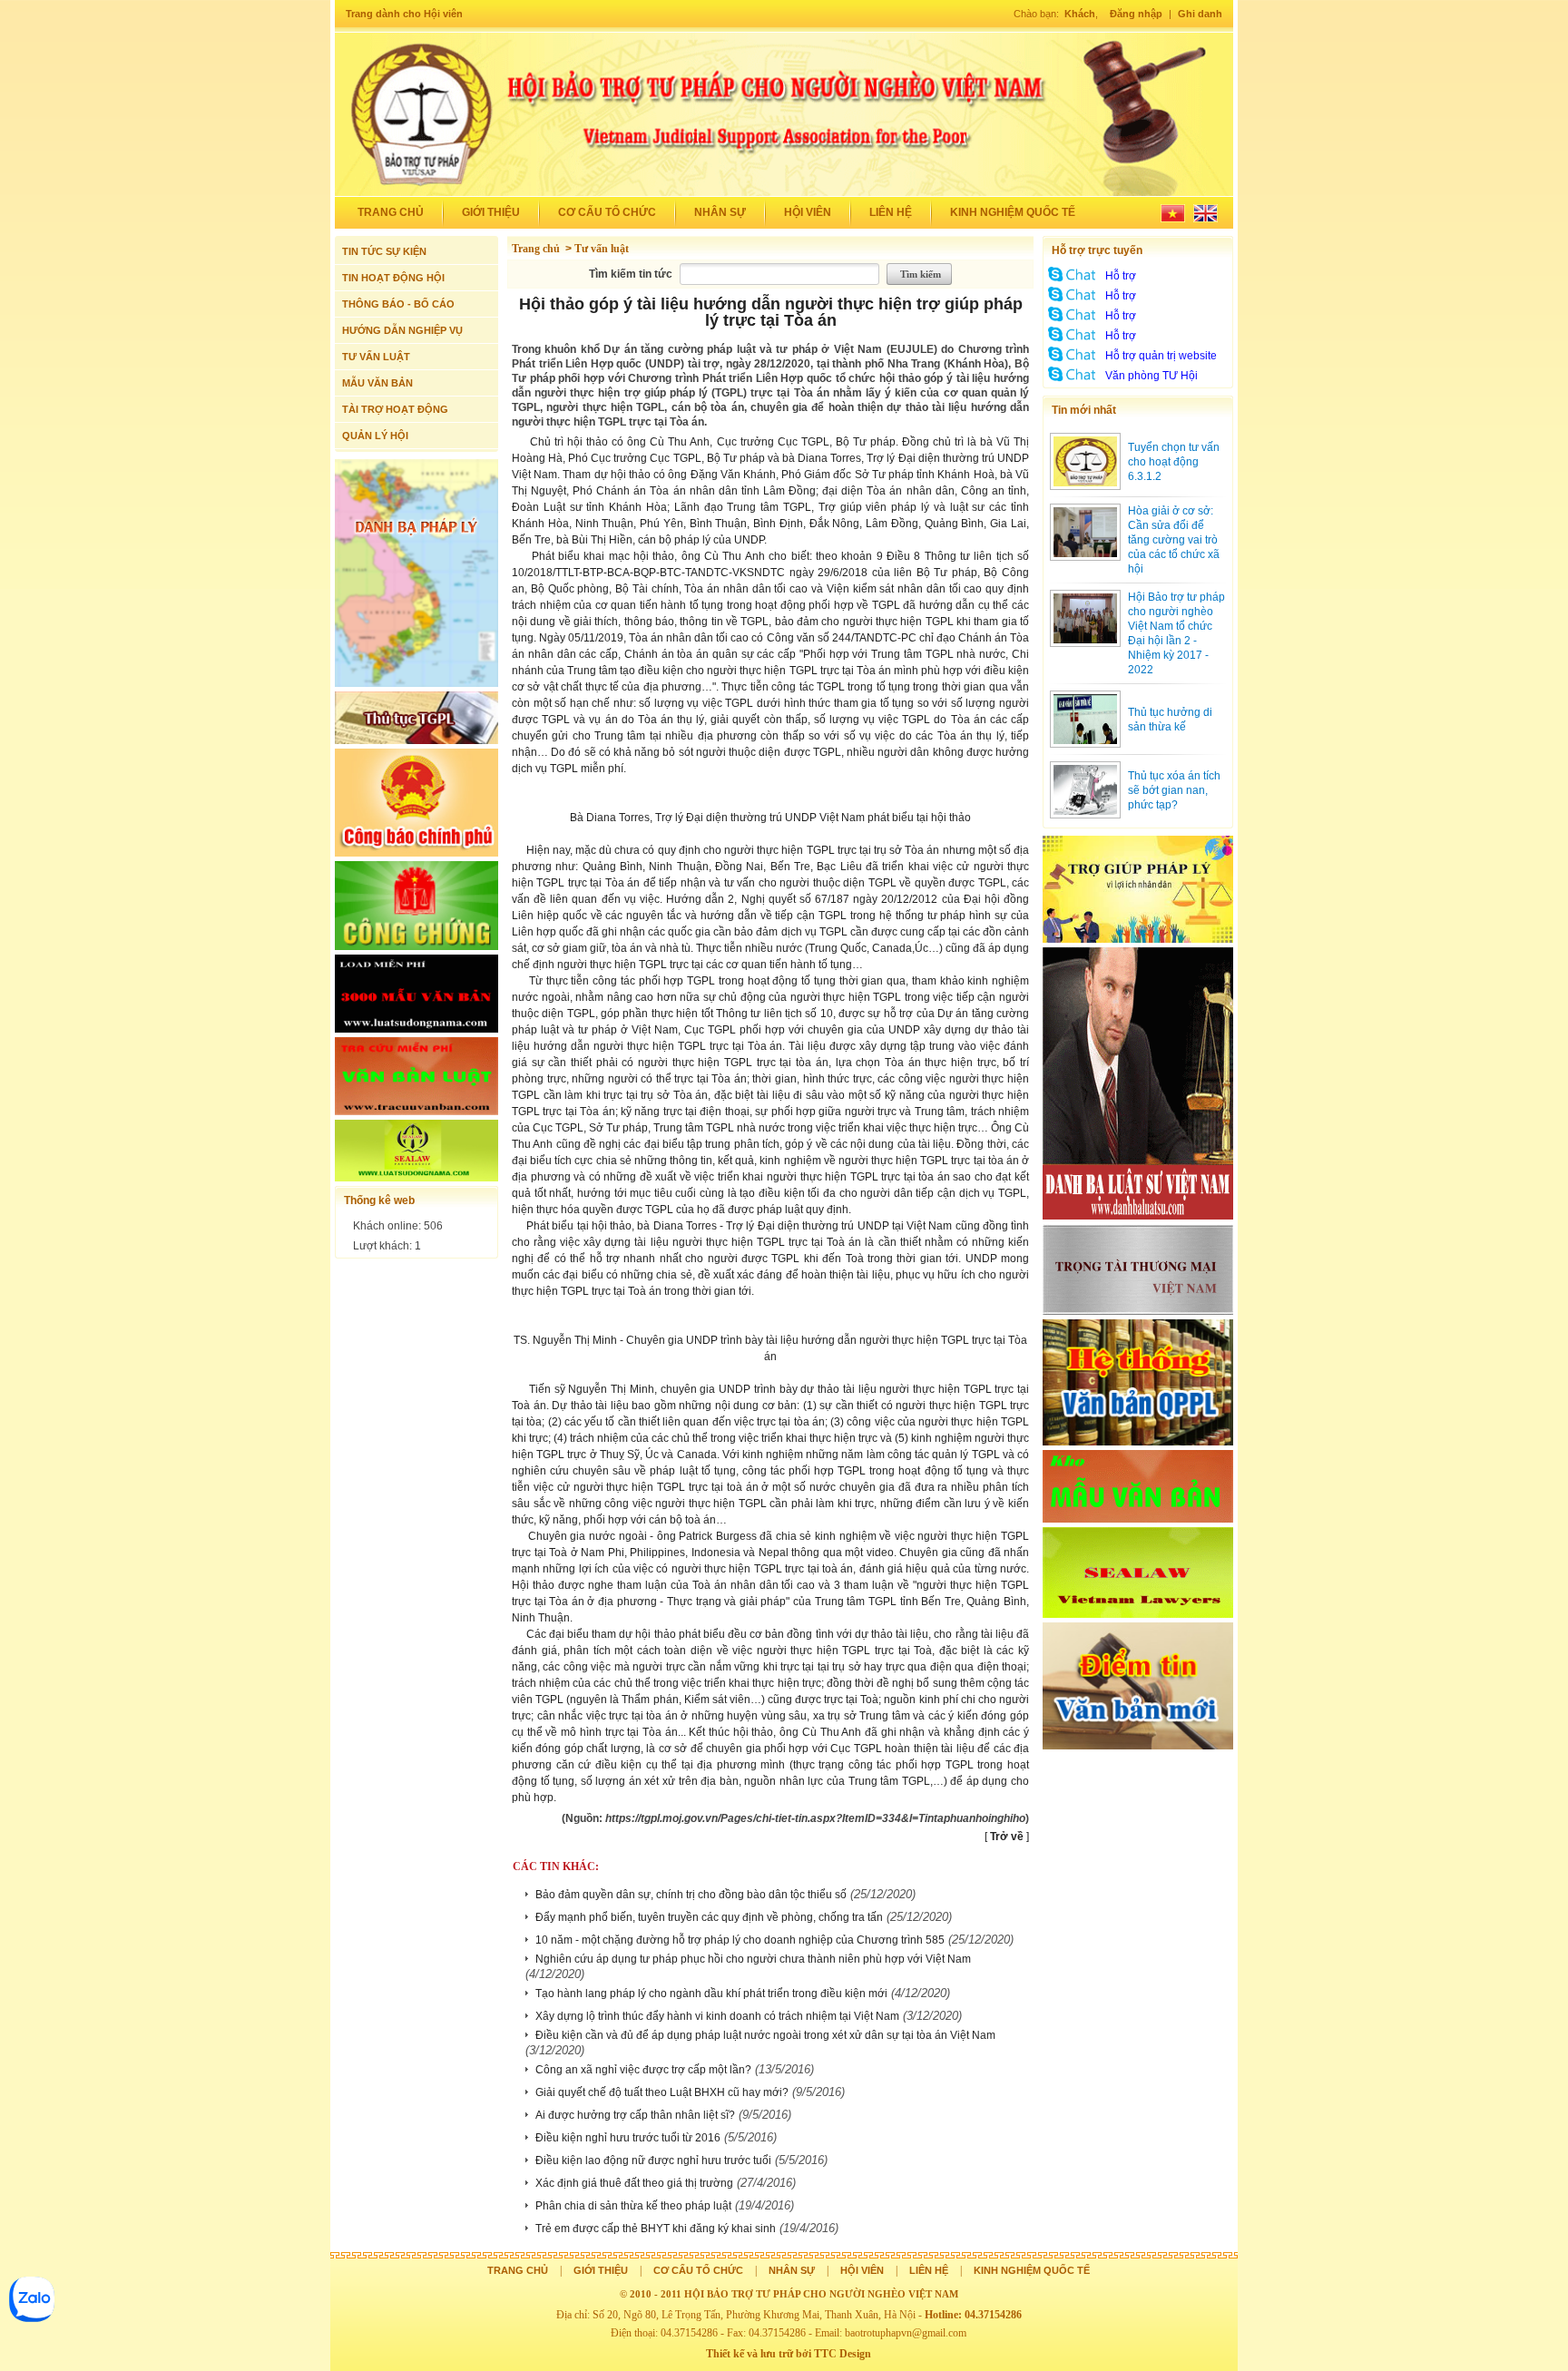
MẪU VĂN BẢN (377, 383)
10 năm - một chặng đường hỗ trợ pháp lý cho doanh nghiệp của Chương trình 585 (740, 1940)
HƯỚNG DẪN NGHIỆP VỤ (402, 330)
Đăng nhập (1136, 14)
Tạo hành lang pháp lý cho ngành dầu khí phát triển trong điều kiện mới (711, 1994)
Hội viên (808, 212)
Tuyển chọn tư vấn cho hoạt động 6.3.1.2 (1174, 462)
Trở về (1007, 1837)
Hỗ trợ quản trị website (1161, 356)
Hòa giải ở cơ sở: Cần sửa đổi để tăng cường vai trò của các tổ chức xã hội (1174, 540)
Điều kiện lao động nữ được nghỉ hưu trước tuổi (653, 2160)
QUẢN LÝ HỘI (375, 436)
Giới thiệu (491, 212)
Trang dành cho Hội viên (404, 14)
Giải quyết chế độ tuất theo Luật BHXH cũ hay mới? (662, 2092)
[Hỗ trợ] (1073, 281)
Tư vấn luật (602, 249)
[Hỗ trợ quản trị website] (1073, 361)
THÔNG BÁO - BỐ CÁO (398, 304)
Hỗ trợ (1121, 276)
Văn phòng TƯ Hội (1151, 376)
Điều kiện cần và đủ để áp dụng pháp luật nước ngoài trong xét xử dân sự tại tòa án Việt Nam (765, 2035)
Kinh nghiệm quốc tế (1013, 212)
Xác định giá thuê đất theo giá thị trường (634, 2183)
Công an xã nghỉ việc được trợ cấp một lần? (643, 2070)
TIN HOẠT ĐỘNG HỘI (393, 278)
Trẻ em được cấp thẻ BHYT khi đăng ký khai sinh (656, 2229)
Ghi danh (1200, 14)
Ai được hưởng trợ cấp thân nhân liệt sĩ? (635, 2115)
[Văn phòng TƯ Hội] (1073, 381)
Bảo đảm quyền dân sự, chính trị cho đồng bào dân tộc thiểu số (691, 1895)
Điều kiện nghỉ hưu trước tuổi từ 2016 (628, 2138)
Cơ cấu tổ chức (607, 212)
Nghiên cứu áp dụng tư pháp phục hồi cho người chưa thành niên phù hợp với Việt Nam (753, 1959)
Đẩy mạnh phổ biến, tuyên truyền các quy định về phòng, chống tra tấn (709, 1917)
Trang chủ (391, 212)
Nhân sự (720, 212)
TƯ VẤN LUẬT (376, 357)
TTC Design (843, 2354)
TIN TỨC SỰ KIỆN (384, 251)
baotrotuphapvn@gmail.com (906, 2333)
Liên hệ (891, 212)
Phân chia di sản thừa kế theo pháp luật (633, 2206)
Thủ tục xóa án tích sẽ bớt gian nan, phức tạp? (1174, 790)
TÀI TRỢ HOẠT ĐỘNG (395, 409)
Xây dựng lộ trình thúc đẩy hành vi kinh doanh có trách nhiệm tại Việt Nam (717, 2016)
